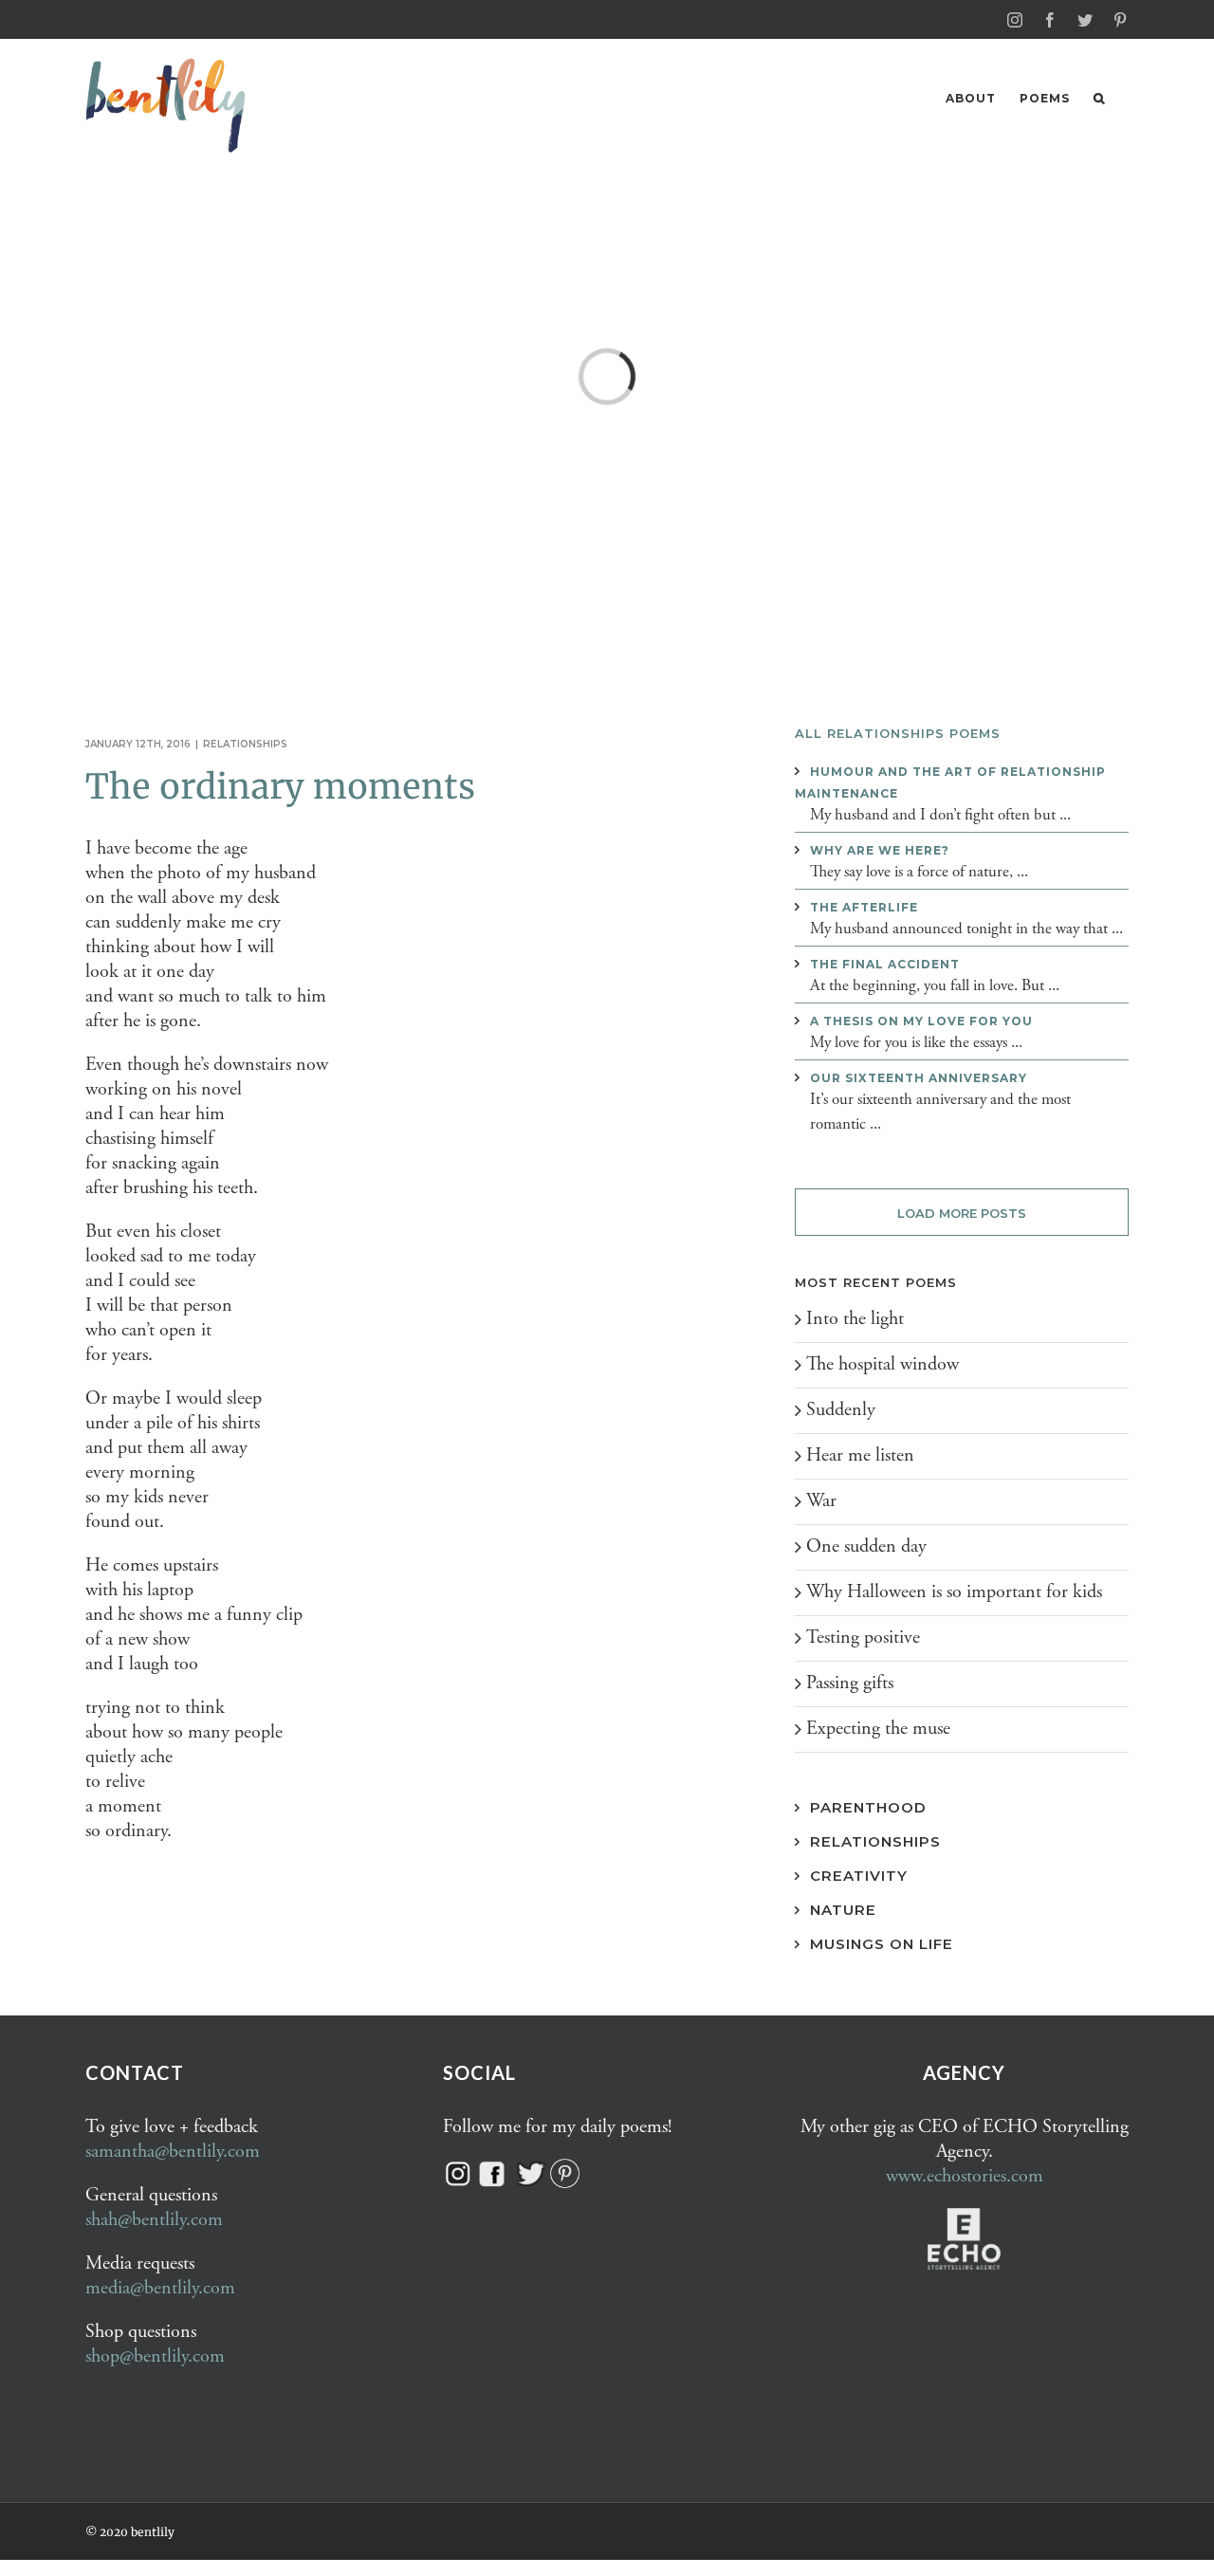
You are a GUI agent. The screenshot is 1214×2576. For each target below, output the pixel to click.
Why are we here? (880, 850)
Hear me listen (860, 1455)
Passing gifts (850, 1683)
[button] (1099, 98)
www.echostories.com (965, 2176)
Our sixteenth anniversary (919, 1078)
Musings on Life (882, 1944)
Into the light (855, 1319)
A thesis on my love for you (921, 1021)
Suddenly (841, 1410)
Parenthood (868, 1807)
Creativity (859, 1876)
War (821, 1501)
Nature (843, 1910)
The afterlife (864, 907)
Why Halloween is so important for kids (954, 1592)
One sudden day (866, 1546)
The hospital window (883, 1364)
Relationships (245, 744)
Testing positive (863, 1638)
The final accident (885, 964)
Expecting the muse (878, 1729)
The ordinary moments (280, 787)
